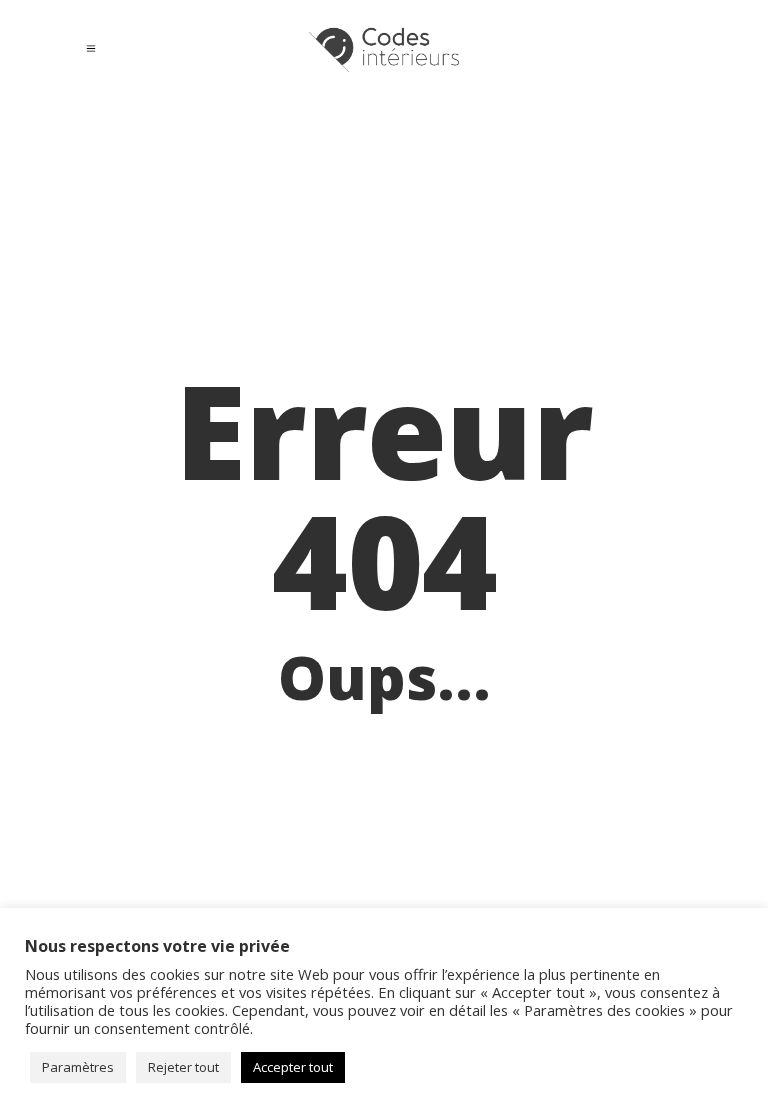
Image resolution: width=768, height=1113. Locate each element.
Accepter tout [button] (293, 1067)
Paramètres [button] (78, 1067)
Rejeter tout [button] (183, 1067)
